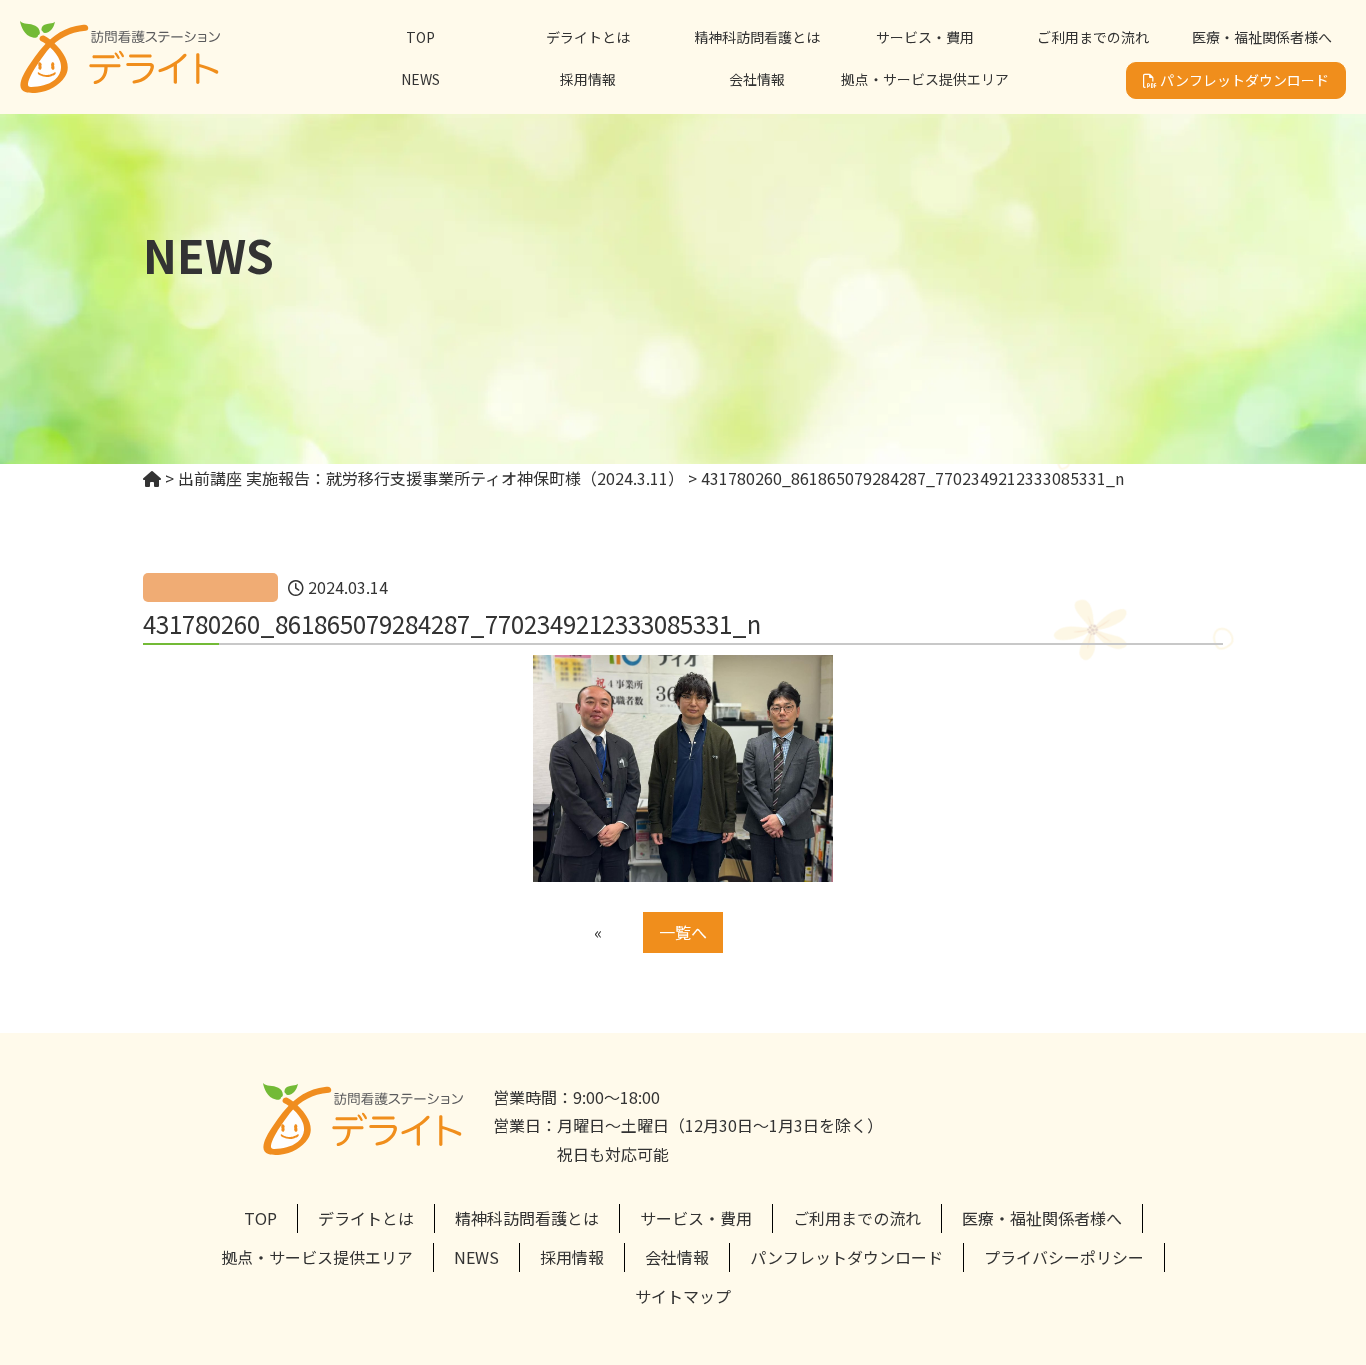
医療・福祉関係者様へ (1262, 37)
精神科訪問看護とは (757, 37)
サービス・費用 (925, 37)
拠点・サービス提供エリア (925, 79)
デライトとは (588, 37)
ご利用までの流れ (1093, 37)
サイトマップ (683, 1296)
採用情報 (588, 79)
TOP (420, 37)
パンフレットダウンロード (1243, 80)
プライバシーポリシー (1064, 1257)
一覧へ (683, 932)
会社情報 (757, 79)
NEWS (420, 79)
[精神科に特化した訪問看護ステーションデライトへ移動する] (152, 478)
